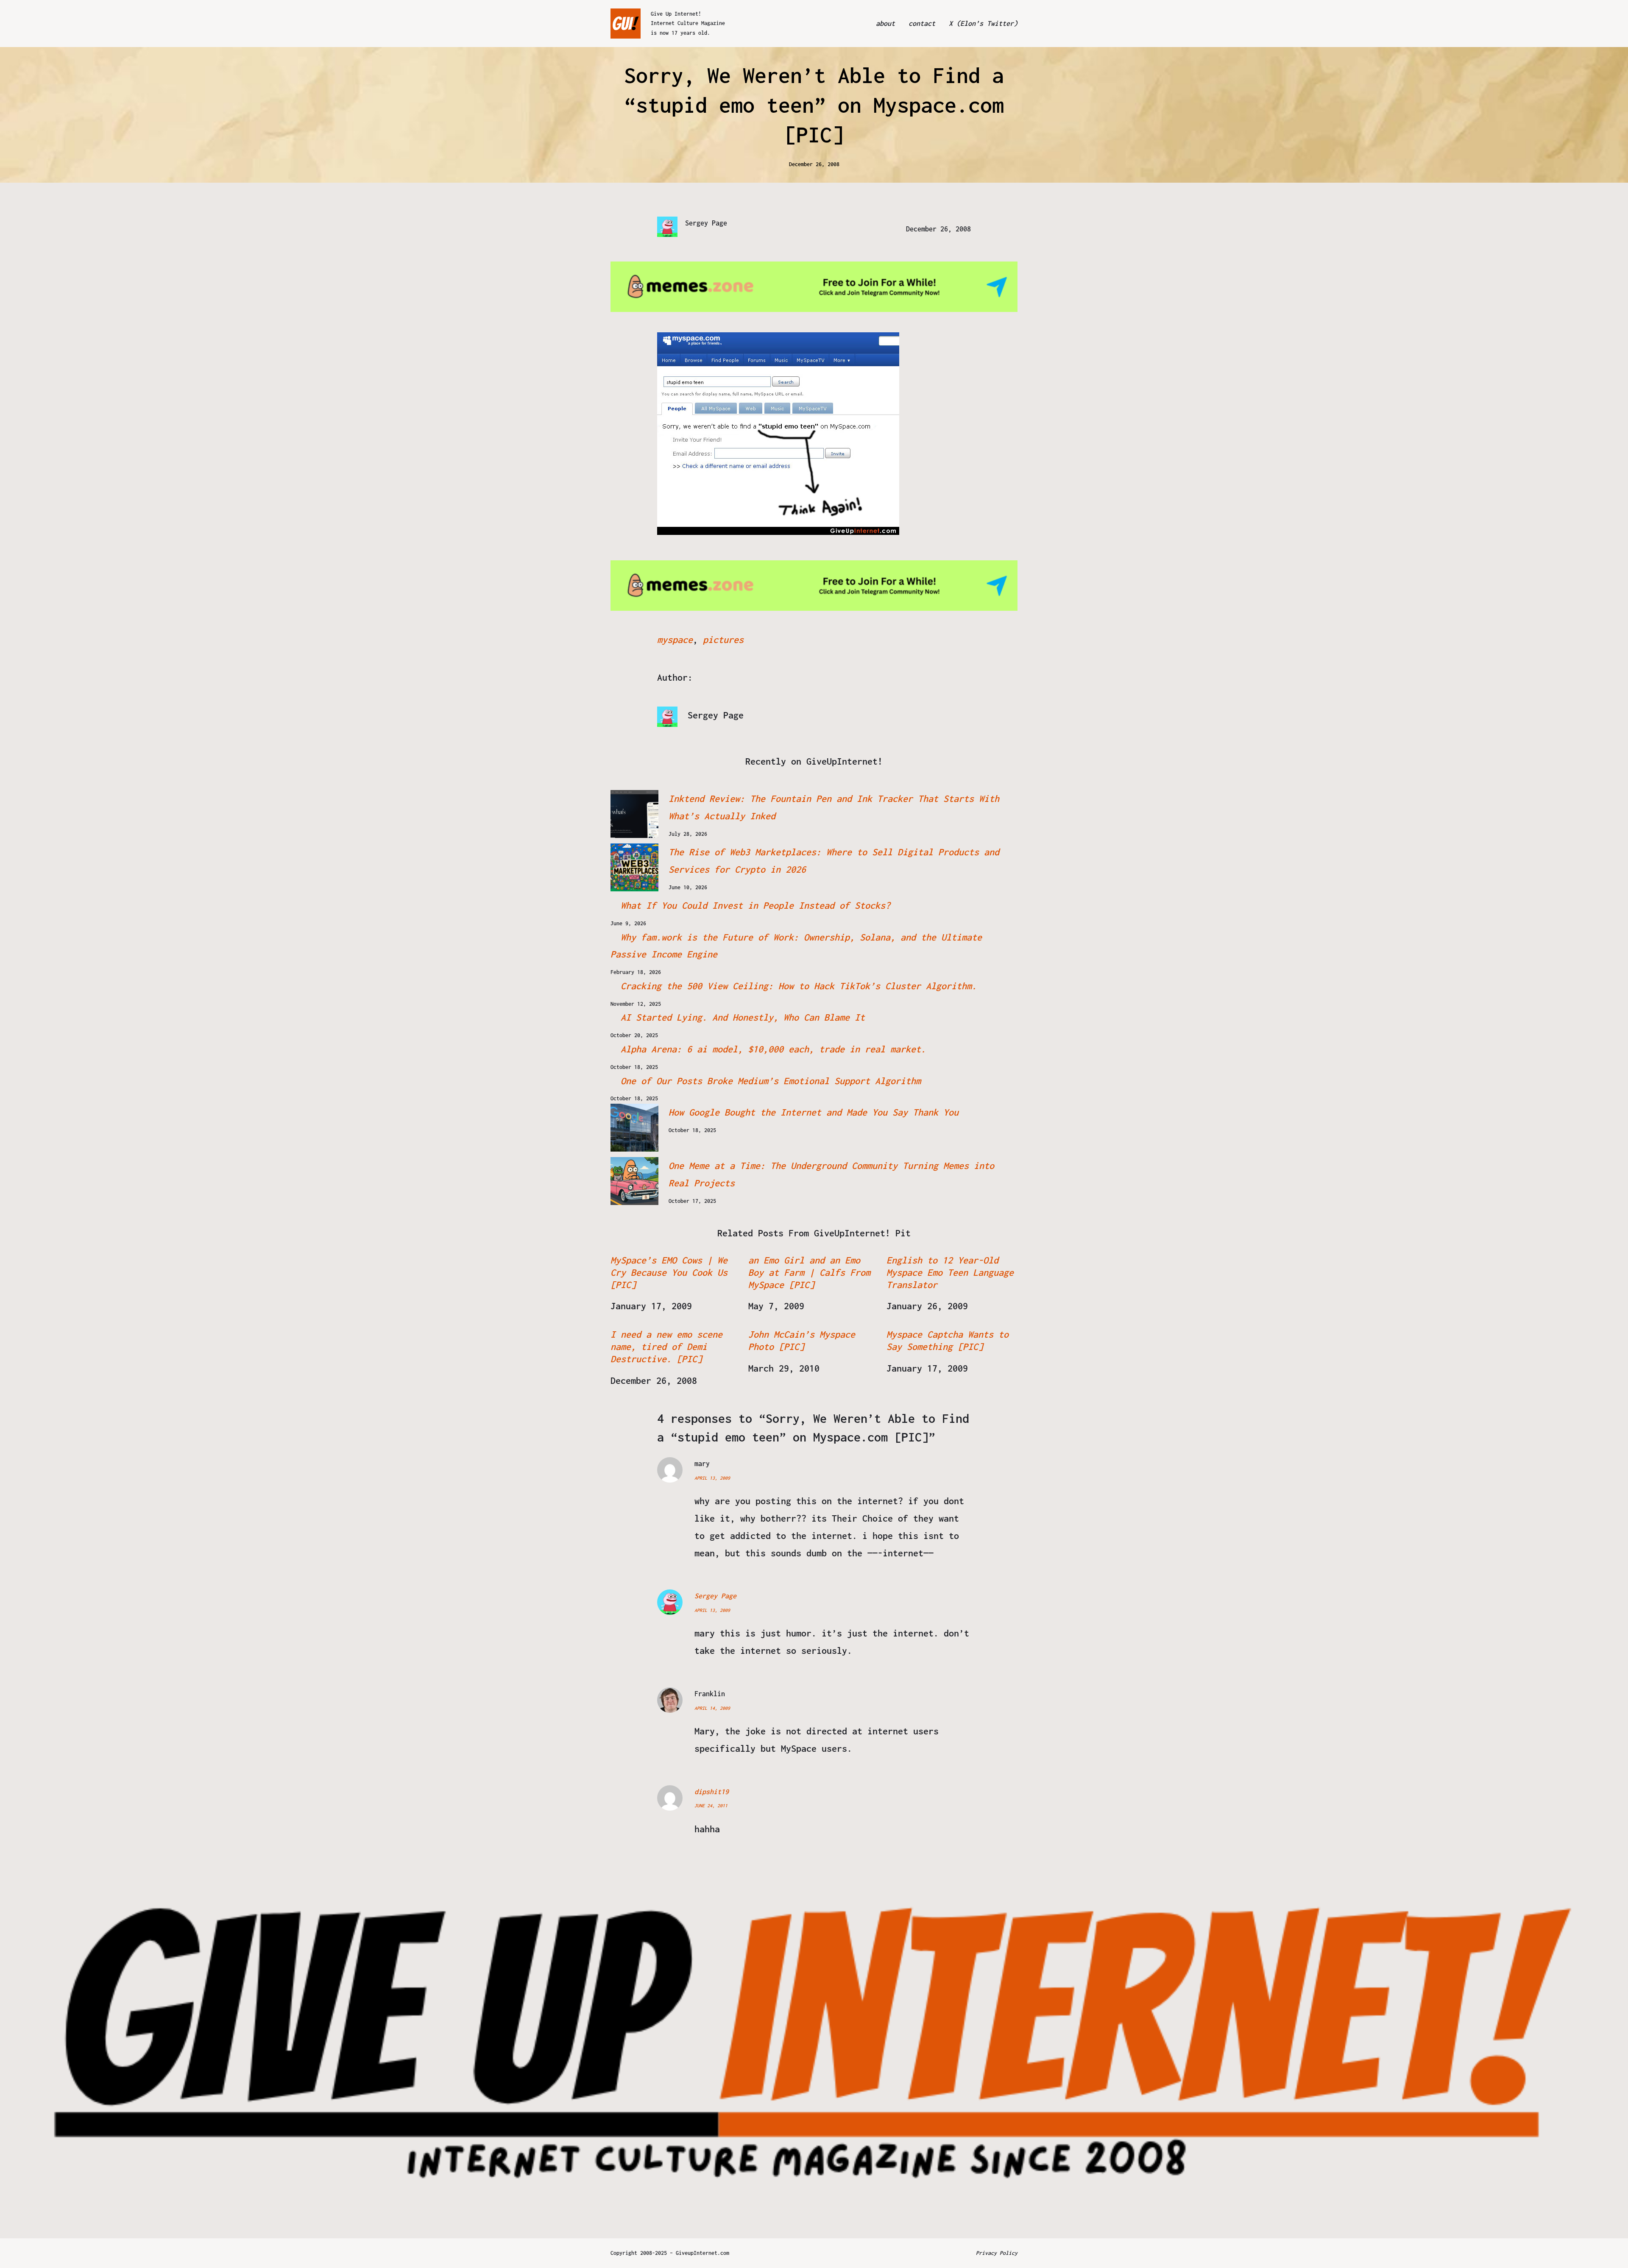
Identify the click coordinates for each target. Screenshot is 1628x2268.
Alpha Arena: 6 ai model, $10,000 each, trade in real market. (773, 1049)
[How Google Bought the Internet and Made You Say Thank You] (634, 1128)
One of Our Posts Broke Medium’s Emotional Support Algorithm (771, 1081)
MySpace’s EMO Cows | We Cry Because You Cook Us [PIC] (669, 1272)
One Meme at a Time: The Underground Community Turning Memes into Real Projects (831, 1174)
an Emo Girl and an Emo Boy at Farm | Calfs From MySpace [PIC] (809, 1272)
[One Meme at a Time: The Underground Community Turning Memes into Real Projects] (634, 1181)
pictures (723, 640)
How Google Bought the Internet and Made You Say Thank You (814, 1112)
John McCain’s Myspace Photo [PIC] (802, 1340)
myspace (675, 640)
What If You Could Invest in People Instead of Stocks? (755, 905)
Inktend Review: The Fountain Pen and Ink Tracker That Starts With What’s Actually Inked (834, 807)
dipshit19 (712, 1792)
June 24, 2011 (711, 1806)
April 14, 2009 (712, 1708)
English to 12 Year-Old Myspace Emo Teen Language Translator (950, 1272)
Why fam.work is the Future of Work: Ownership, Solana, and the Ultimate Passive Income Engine (796, 946)
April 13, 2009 (712, 1478)
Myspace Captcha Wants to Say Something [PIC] (948, 1340)
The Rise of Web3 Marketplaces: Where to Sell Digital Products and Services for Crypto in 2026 (834, 861)
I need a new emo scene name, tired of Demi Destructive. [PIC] (666, 1347)
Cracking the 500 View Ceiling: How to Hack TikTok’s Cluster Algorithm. (799, 986)
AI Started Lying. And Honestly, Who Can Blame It (743, 1017)
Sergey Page (715, 1596)
